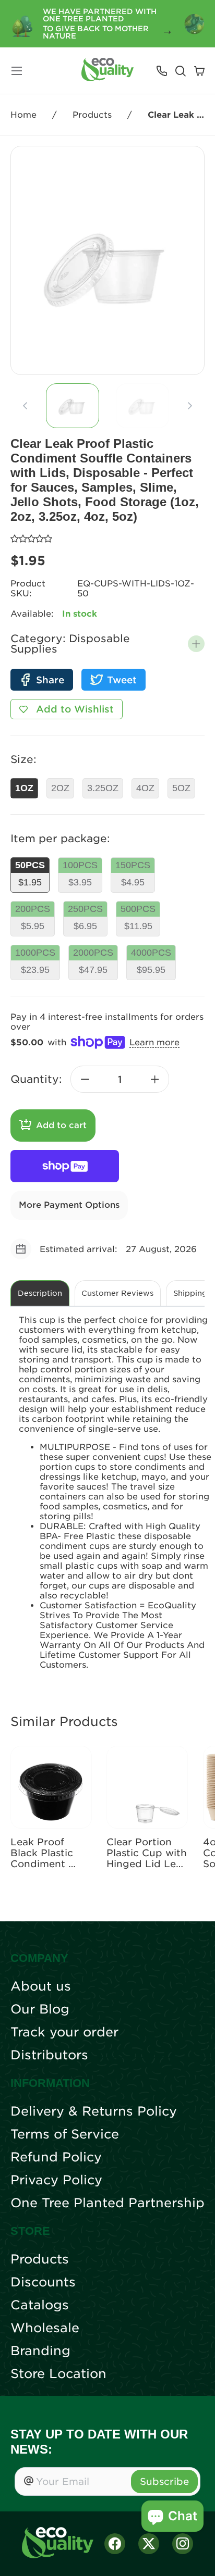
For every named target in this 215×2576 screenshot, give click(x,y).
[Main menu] (17, 71)
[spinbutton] (120, 1079)
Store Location (58, 2374)
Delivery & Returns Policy (94, 2111)
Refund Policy (56, 2157)
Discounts (43, 2282)
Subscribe (164, 2481)
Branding (40, 2351)
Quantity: (36, 1079)
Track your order (64, 2032)
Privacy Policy (56, 2180)
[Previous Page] (25, 406)
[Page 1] (73, 406)
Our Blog (40, 2009)
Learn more (154, 1042)
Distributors (49, 2055)
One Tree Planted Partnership (107, 2203)
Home (23, 115)
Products (92, 115)
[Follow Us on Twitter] (149, 2544)
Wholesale (45, 2328)
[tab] (73, 406)
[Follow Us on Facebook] (115, 2544)
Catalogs (40, 2305)
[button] (196, 644)
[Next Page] (190, 406)
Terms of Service (65, 2134)
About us (41, 1986)
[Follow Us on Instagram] (183, 2544)
